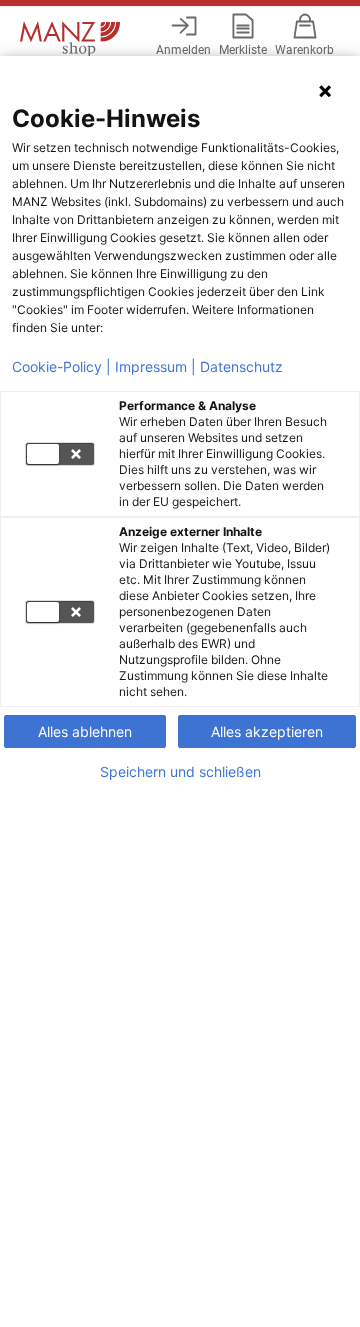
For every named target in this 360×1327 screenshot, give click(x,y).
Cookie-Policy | (61, 367)
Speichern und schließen (180, 772)
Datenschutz (241, 367)
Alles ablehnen (85, 731)
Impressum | (155, 367)
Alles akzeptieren (267, 731)
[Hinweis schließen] (325, 91)
